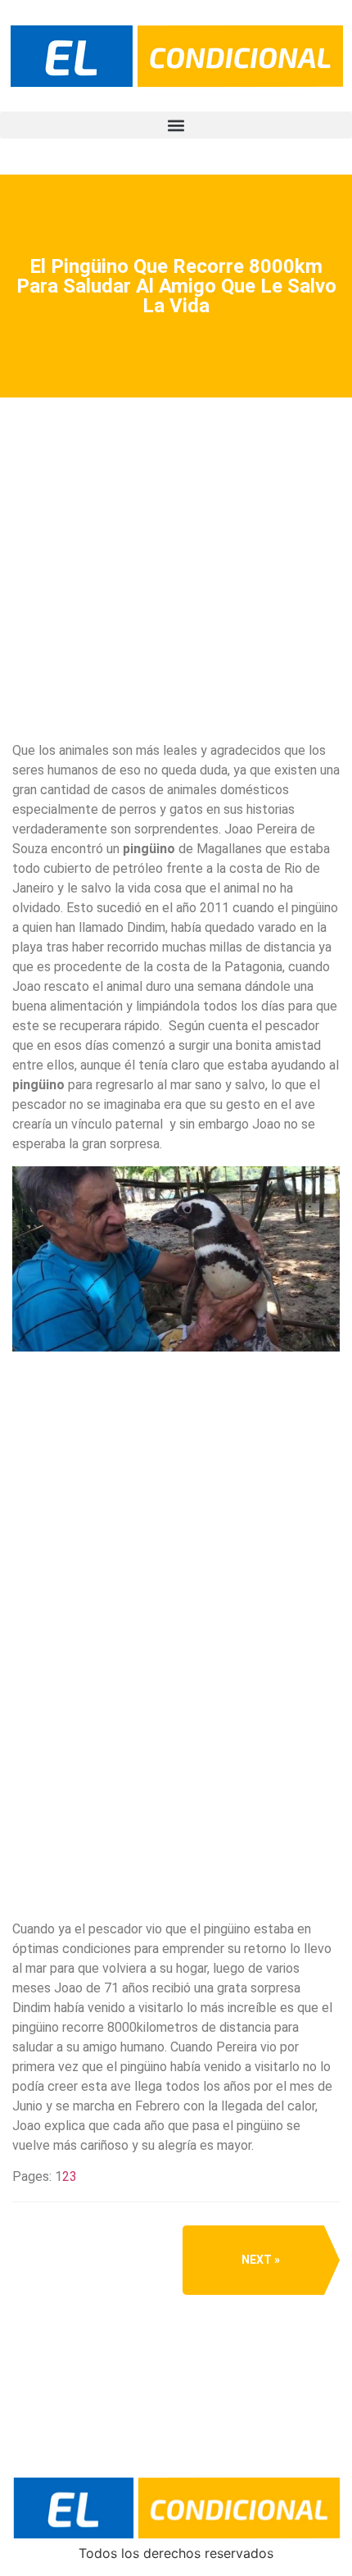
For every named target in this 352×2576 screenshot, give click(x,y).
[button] (176, 125)
